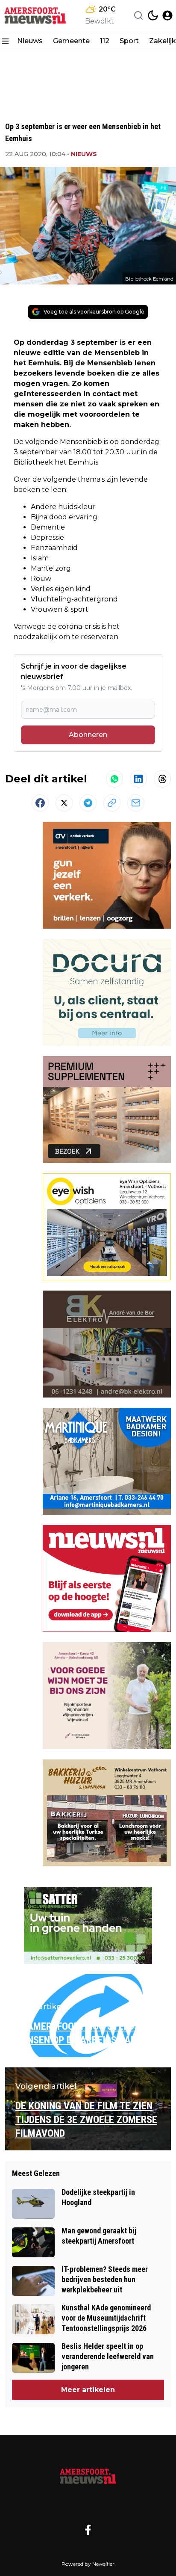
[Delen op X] (64, 803)
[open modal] (167, 15)
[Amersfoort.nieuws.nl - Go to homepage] (88, 2475)
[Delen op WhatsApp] (114, 779)
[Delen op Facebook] (40, 803)
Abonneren (88, 735)
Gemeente (71, 41)
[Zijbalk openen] (5, 41)
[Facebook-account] (88, 2530)
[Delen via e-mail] (136, 803)
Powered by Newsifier (88, 2564)
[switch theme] (153, 15)
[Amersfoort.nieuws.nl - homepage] (35, 15)
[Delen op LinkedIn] (138, 779)
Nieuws (30, 41)
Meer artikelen (88, 2390)
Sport (129, 41)
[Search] (138, 15)
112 (105, 41)
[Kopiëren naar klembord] (112, 803)
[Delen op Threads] (162, 779)
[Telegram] (88, 803)
